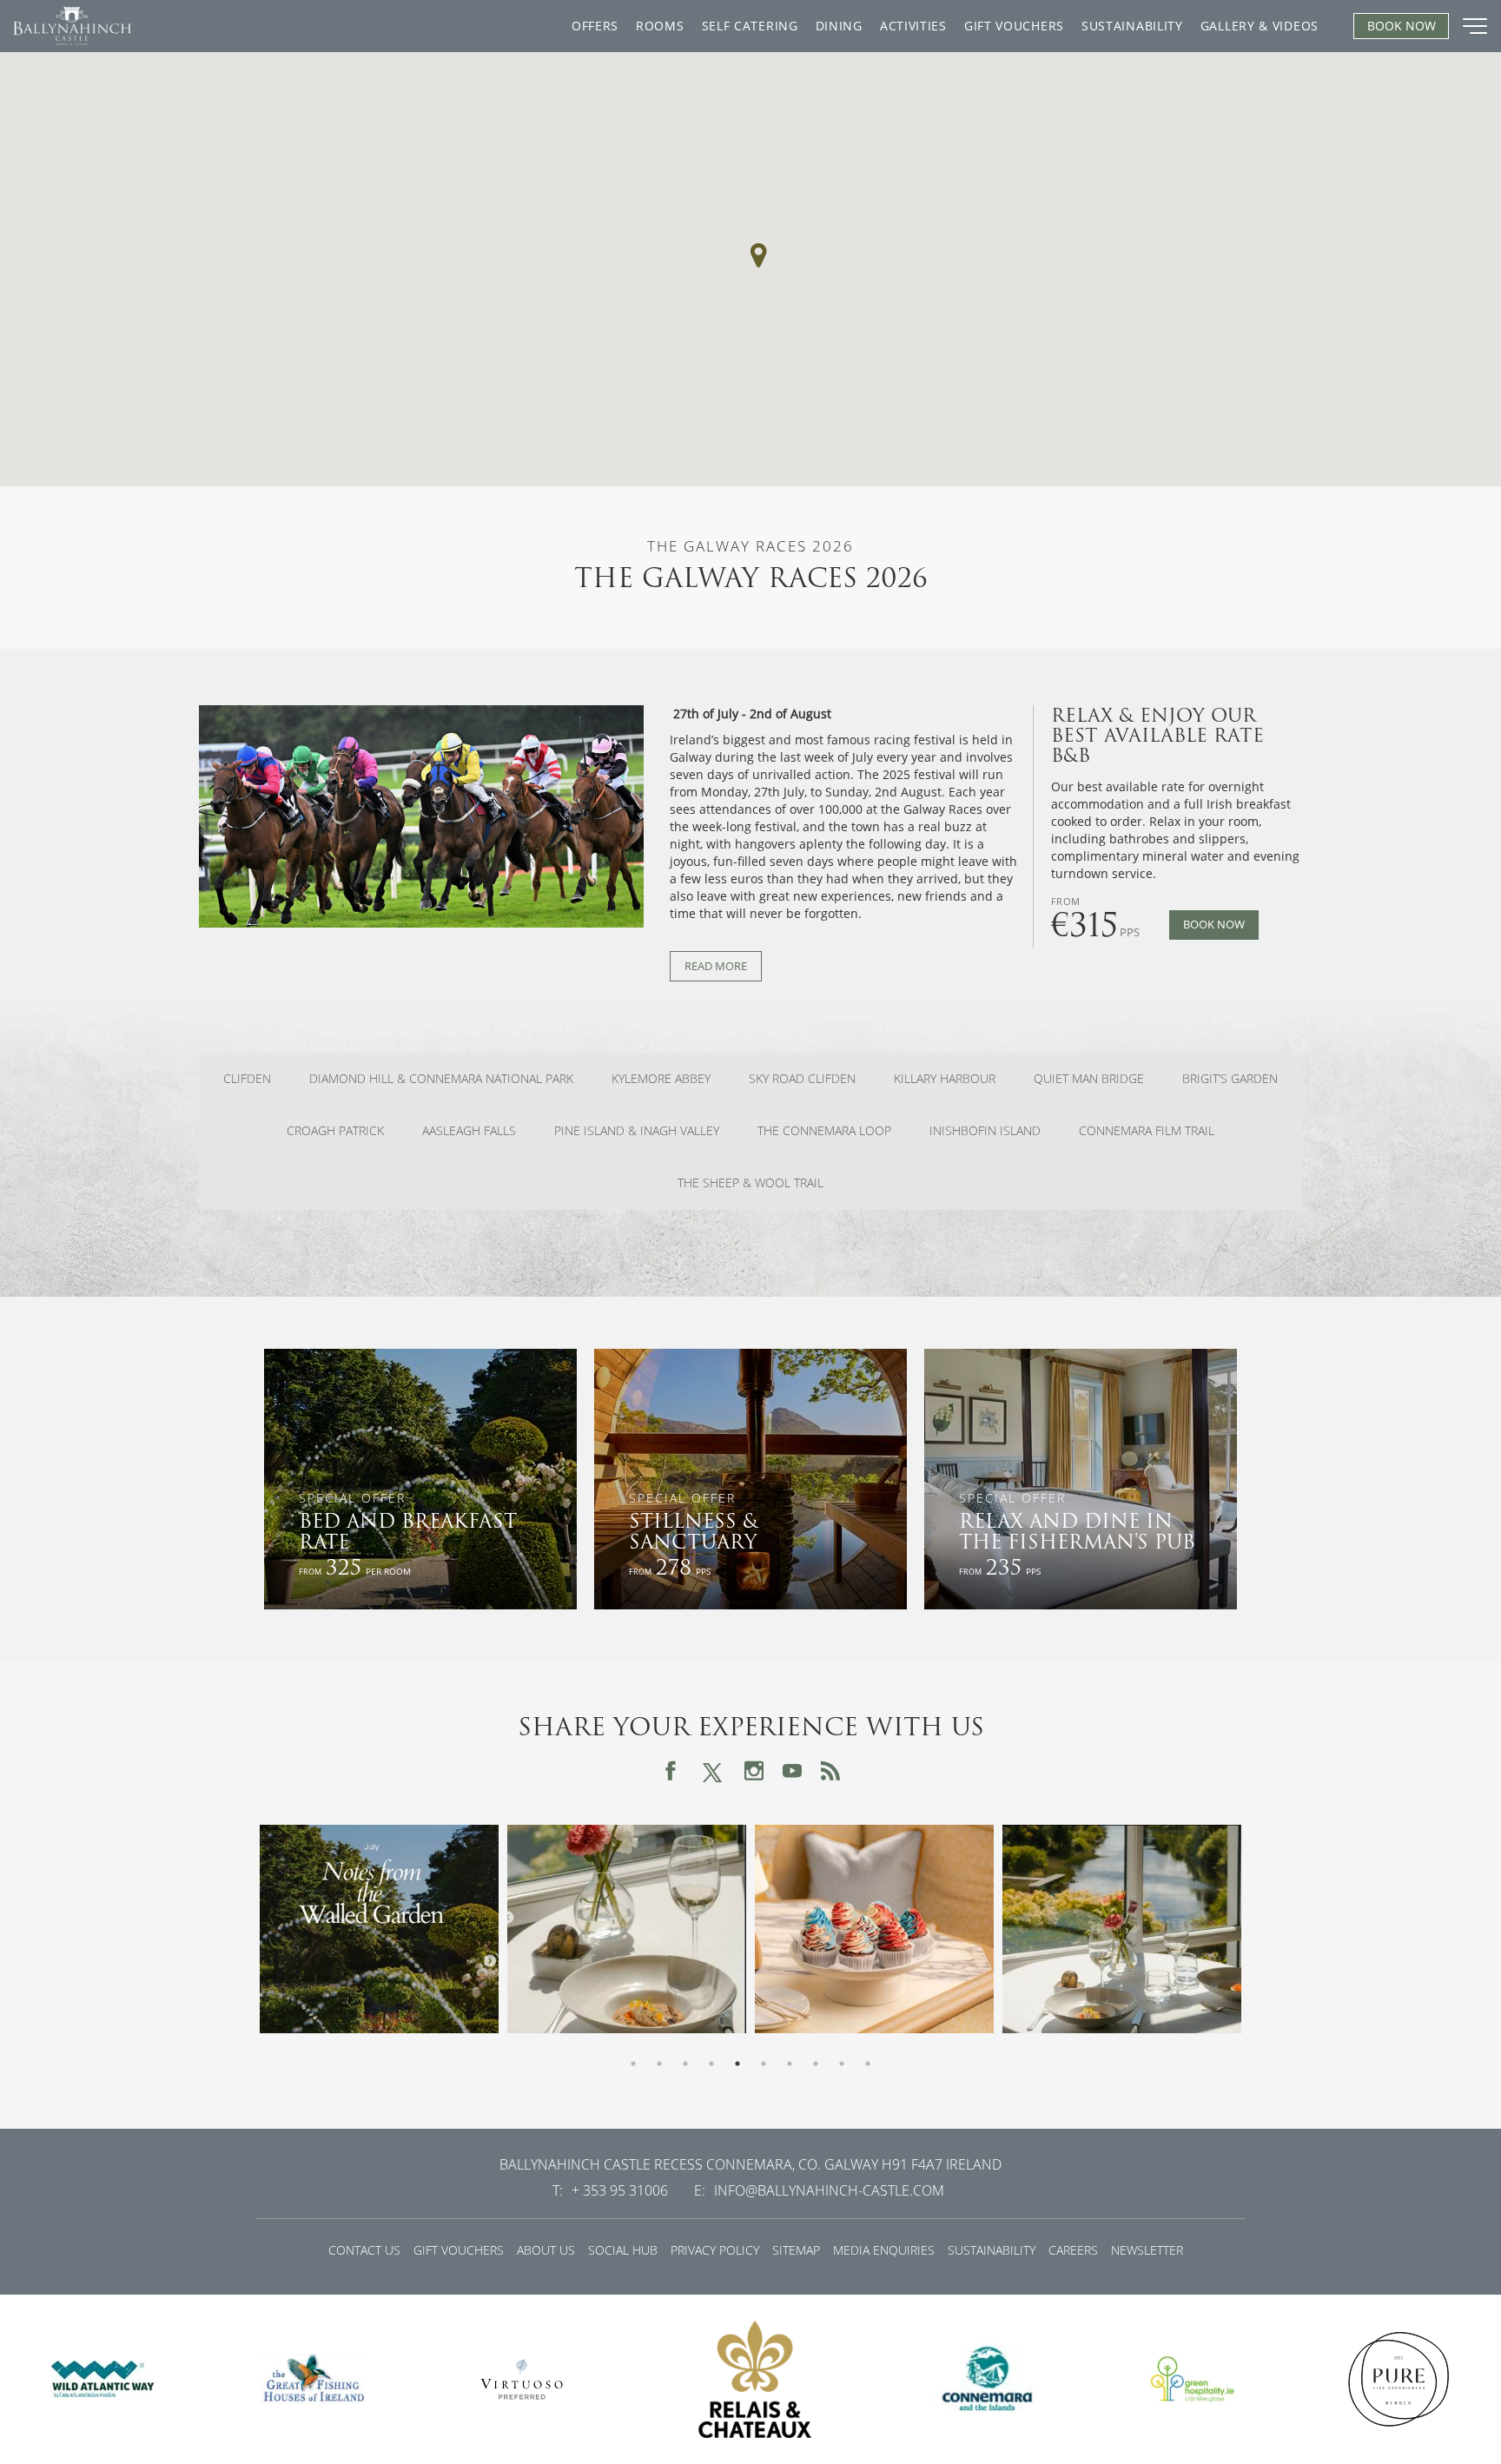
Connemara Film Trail (1147, 1131)
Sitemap (796, 2250)
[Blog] (830, 1771)
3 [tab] (685, 2064)
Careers (1073, 2250)
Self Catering (750, 26)
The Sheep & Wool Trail (750, 1183)
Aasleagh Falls (469, 1131)
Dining (839, 26)
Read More (716, 966)
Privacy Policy (715, 2250)
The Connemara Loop (824, 1131)
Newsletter (1147, 2250)
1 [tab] (633, 2064)
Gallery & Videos (1260, 26)
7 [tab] (790, 2064)
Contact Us (364, 2250)
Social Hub (623, 2250)
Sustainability (1132, 26)
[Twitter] (712, 1770)
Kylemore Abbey (661, 1079)
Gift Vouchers (1014, 26)
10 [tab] (868, 2064)
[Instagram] (754, 1771)
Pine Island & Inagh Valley (637, 1131)
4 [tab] (711, 2064)
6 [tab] (764, 2064)
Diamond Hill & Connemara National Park (441, 1079)
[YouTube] (792, 1771)
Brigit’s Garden (1230, 1079)
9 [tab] (842, 2064)
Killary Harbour (945, 1079)
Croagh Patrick (335, 1131)
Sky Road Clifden (802, 1079)
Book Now (1214, 925)
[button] (758, 255)
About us (546, 2250)
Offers (595, 26)
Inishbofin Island (985, 1131)
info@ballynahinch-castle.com (829, 2190)
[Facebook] (671, 1771)
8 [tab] (816, 2064)
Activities (913, 26)
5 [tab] (737, 2064)
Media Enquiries (884, 2250)
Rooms (660, 26)
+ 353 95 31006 (620, 2190)
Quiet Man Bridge (1089, 1079)
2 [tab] (659, 2064)
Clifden (247, 1079)
